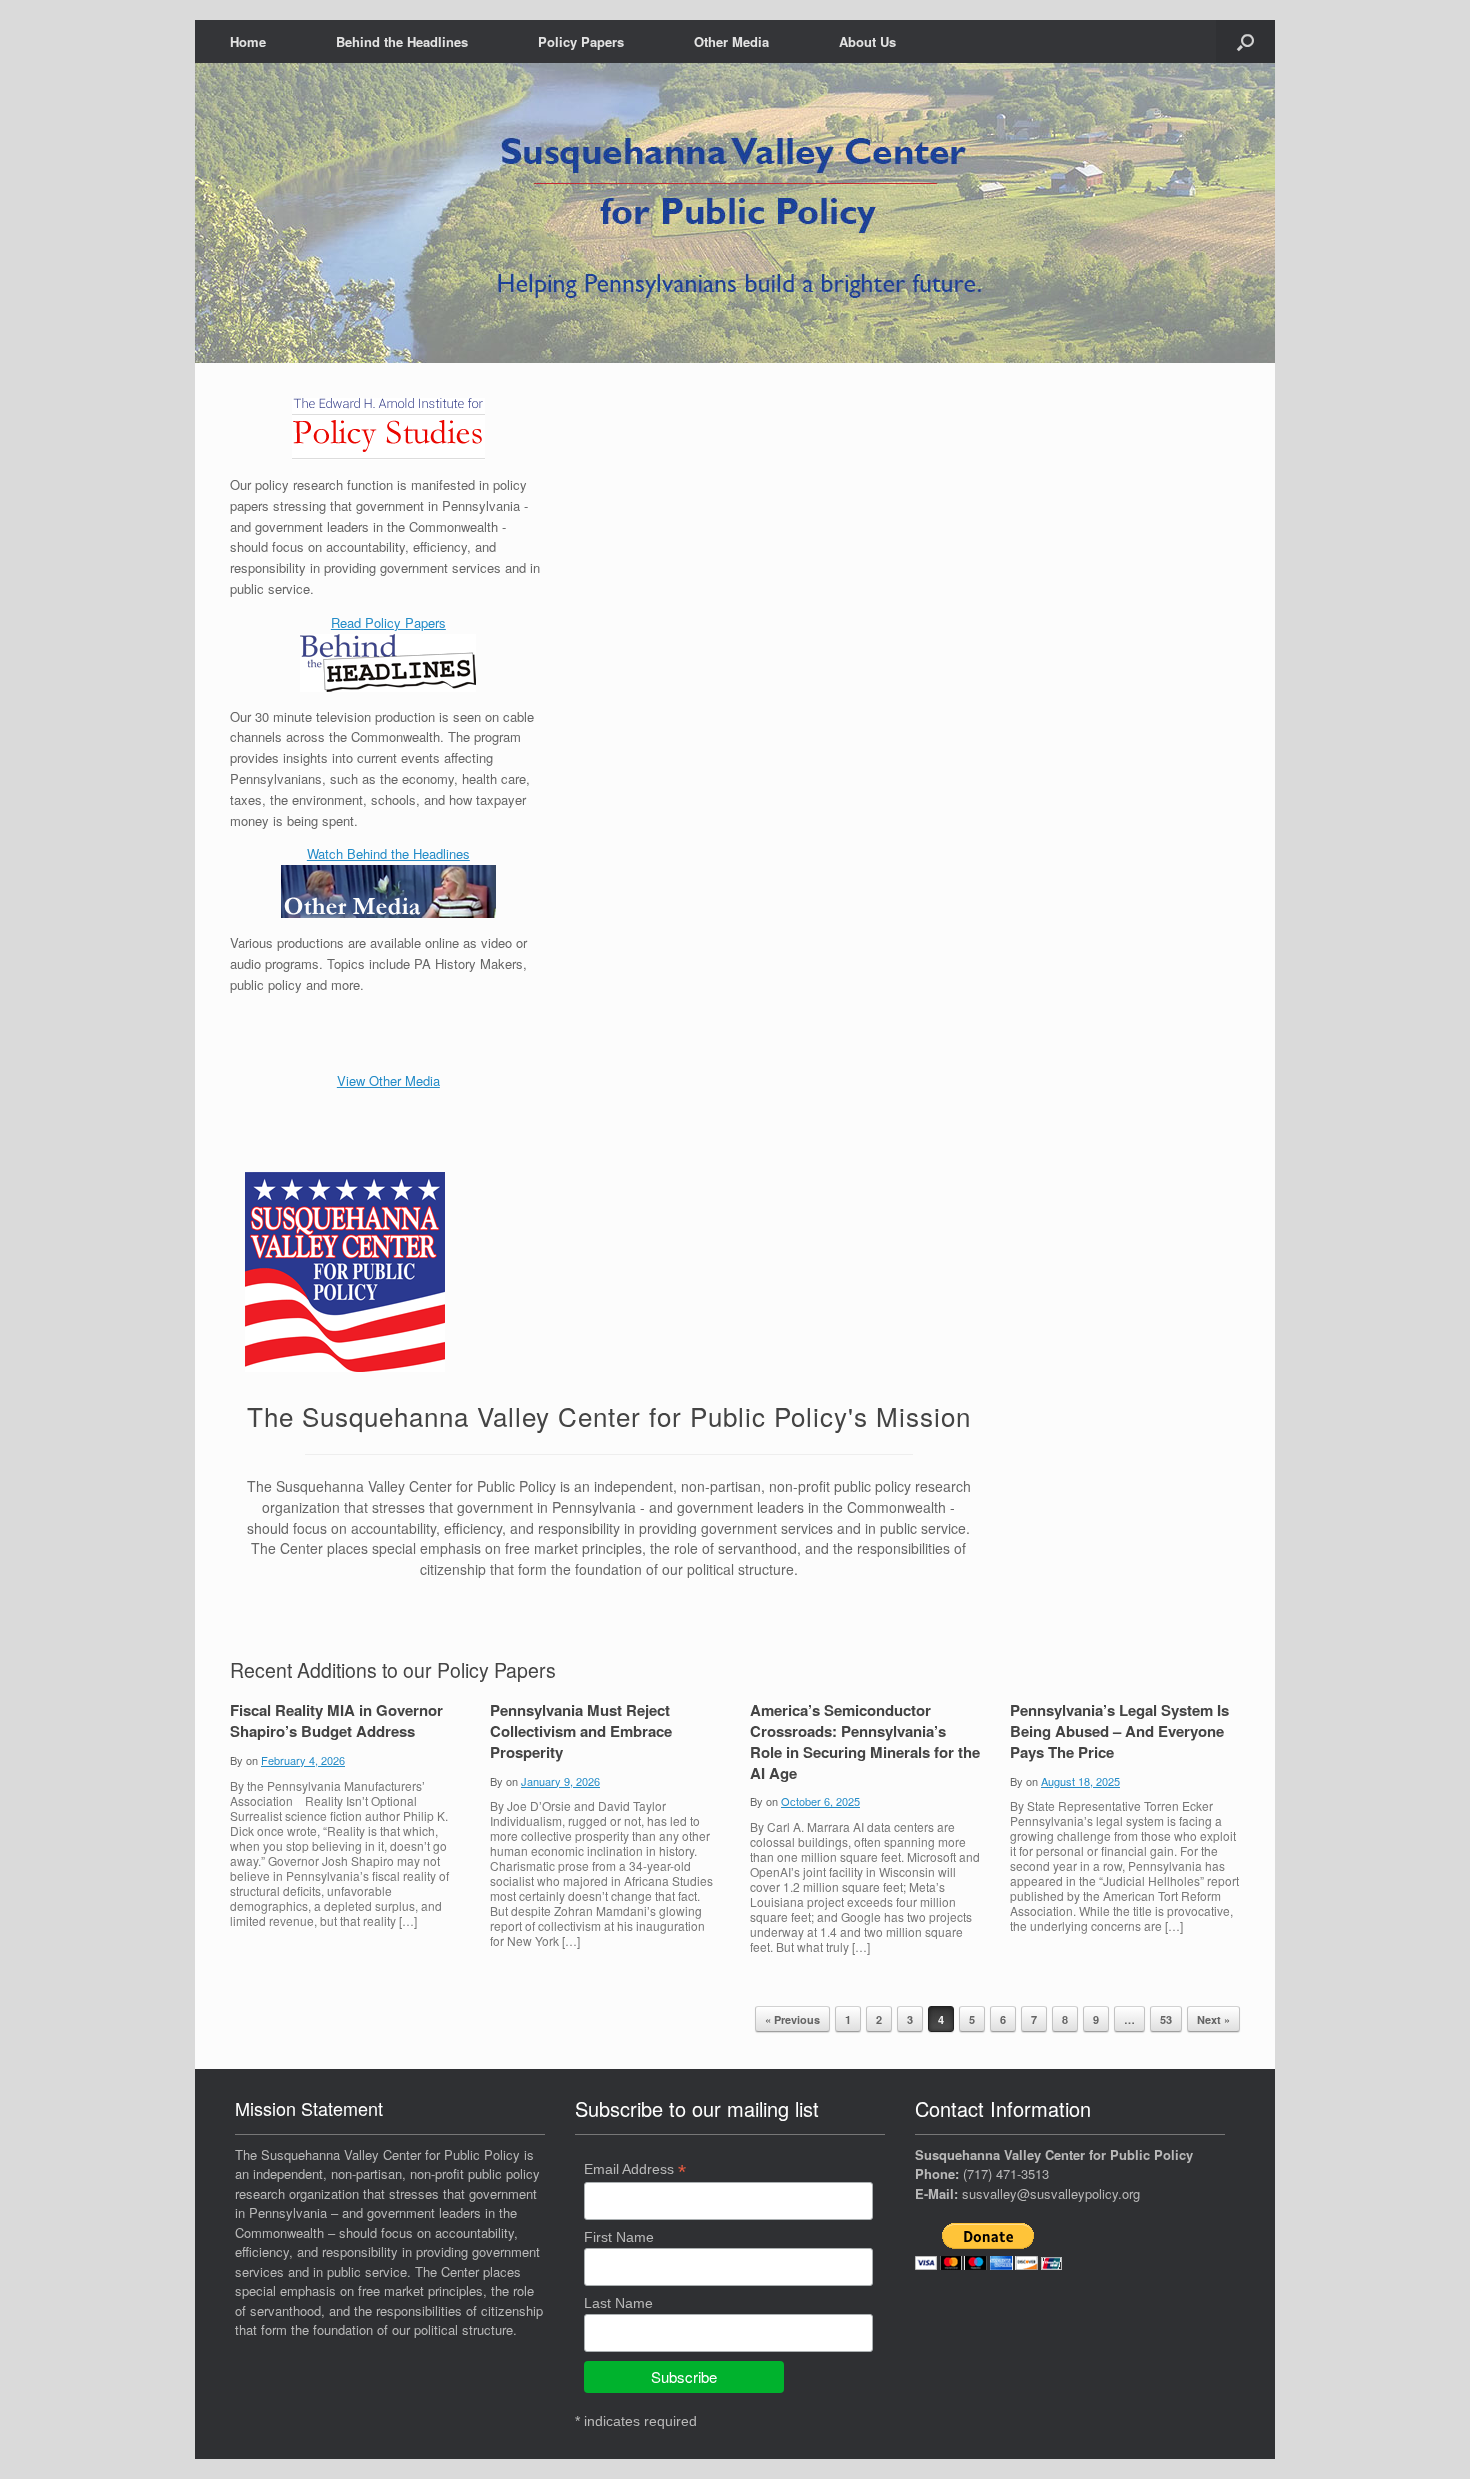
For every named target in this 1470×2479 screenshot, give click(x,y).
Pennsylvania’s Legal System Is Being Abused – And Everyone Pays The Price (1119, 1731)
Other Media (731, 41)
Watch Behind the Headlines (388, 853)
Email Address (635, 2169)
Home (248, 41)
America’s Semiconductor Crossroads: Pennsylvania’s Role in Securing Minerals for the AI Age (865, 1741)
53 (1166, 2019)
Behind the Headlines (402, 41)
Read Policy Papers (388, 622)
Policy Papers (581, 41)
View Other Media (388, 1080)
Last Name (618, 2303)
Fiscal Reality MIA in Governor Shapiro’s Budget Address (336, 1720)
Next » (1213, 2019)
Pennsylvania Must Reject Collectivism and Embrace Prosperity (581, 1731)
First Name (619, 2237)
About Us (867, 41)
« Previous (792, 2019)
